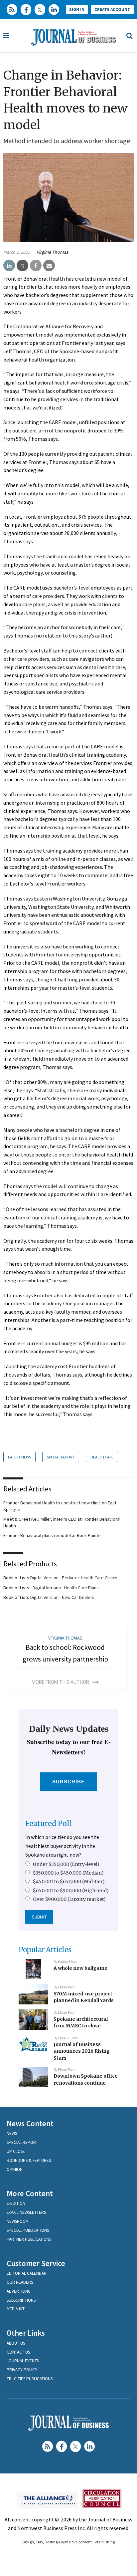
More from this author (60, 1682)
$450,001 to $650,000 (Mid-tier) (69, 1882)
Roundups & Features (29, 2160)
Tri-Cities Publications (30, 2379)
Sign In (77, 9)
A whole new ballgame (80, 1968)
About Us (16, 2343)
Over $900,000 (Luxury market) (69, 1899)
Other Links (26, 2333)
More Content (30, 2193)
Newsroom (18, 2221)
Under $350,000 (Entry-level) (66, 1864)
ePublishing (105, 2542)
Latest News (19, 1457)
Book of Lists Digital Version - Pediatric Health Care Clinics (60, 1578)
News (12, 2133)
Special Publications (28, 2230)
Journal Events (23, 2361)
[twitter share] (22, 266)
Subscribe (69, 1782)
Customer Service (36, 2263)
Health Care (102, 1457)
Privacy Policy (22, 2370)
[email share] (49, 266)
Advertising (19, 2291)
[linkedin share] (9, 266)
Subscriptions (21, 2300)
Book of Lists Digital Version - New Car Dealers (49, 1597)
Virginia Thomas (52, 252)
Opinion (15, 2169)
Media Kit (16, 2309)
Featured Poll (49, 1823)
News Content (30, 2123)
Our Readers (20, 2282)
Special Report (61, 1457)
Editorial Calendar (27, 2273)
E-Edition (16, 2203)
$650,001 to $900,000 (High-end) (71, 1891)
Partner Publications (29, 2239)
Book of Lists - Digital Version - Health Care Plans (51, 1588)
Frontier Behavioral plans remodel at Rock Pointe (52, 1535)
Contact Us (18, 2352)
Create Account (112, 9)
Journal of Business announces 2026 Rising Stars (82, 2051)
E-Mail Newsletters (26, 2212)
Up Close (16, 2151)
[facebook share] (36, 266)
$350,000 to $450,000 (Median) (68, 1873)
